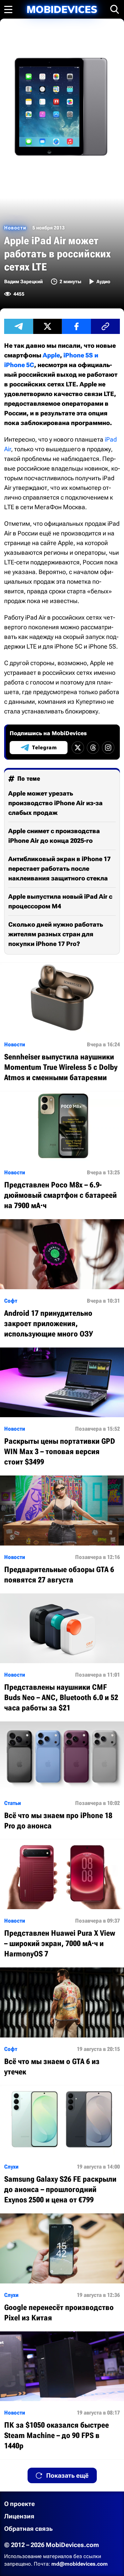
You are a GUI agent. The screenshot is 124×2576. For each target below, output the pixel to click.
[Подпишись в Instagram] (108, 748)
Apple (51, 355)
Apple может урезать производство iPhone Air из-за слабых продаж (55, 803)
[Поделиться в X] (48, 326)
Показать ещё (67, 2475)
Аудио (103, 282)
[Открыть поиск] (115, 9)
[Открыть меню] (8, 9)
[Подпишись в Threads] (93, 748)
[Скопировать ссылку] (105, 326)
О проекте (19, 2504)
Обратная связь (28, 2529)
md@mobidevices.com (80, 2564)
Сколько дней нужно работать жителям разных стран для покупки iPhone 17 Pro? (56, 934)
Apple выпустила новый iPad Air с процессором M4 (60, 901)
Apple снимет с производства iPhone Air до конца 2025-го (54, 836)
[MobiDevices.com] (62, 9)
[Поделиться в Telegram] (19, 326)
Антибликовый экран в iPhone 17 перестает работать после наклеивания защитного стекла (59, 868)
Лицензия (19, 2516)
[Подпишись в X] (78, 748)
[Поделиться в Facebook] (76, 326)
